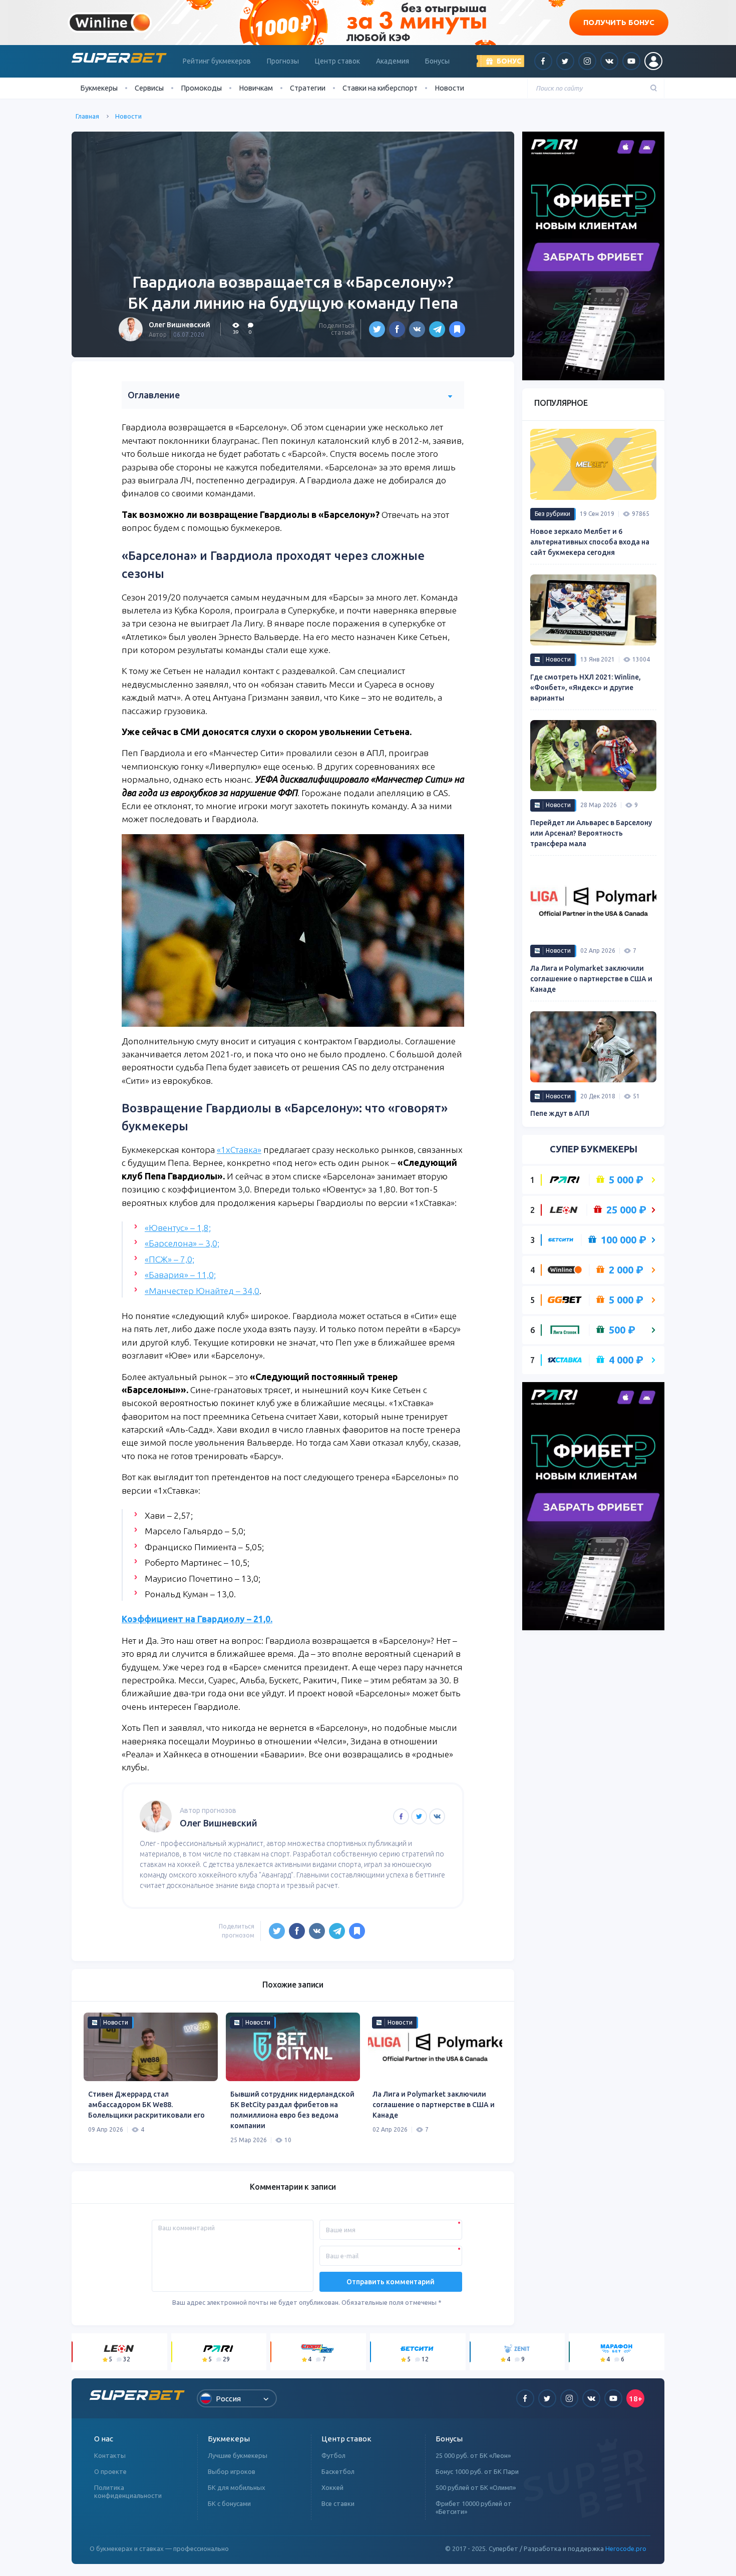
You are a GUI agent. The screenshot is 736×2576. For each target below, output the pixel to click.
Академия (393, 61)
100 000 (624, 1240)
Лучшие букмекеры (238, 2455)
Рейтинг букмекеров (217, 61)
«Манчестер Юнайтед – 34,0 (202, 1291)
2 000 (626, 1270)
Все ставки (338, 2503)
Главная (87, 116)
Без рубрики (553, 514)
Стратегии (308, 88)
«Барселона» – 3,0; (182, 1243)
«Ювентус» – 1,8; (178, 1228)
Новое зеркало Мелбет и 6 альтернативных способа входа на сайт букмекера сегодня (590, 542)
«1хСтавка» (239, 1150)
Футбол (333, 2455)
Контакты (110, 2455)
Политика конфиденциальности (128, 2491)
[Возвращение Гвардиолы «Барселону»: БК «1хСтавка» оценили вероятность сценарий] (457, 329)
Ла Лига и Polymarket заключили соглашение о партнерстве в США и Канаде (434, 2105)
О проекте (110, 2471)
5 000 (626, 1180)
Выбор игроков (232, 2471)
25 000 (626, 1210)
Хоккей (332, 2487)
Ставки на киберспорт (380, 88)
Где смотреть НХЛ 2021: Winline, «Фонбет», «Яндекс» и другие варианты (586, 688)
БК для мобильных (237, 2487)
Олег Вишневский (179, 325)
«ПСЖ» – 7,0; (169, 1259)
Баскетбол (338, 2471)
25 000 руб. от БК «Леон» (473, 2455)
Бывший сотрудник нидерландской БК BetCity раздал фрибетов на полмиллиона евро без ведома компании (292, 2110)
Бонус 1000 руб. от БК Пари (477, 2471)
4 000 (626, 1360)
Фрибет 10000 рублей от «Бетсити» (474, 2507)
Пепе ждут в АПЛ (560, 1113)
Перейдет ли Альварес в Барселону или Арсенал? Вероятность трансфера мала (591, 833)
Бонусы (437, 61)
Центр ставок (337, 61)
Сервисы (149, 88)
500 (622, 1330)
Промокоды (201, 88)
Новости (449, 88)
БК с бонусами (229, 2503)
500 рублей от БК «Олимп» (476, 2487)
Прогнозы (283, 61)
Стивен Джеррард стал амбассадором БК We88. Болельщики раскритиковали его (146, 2105)
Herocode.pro (626, 2548)
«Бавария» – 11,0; (180, 1275)
